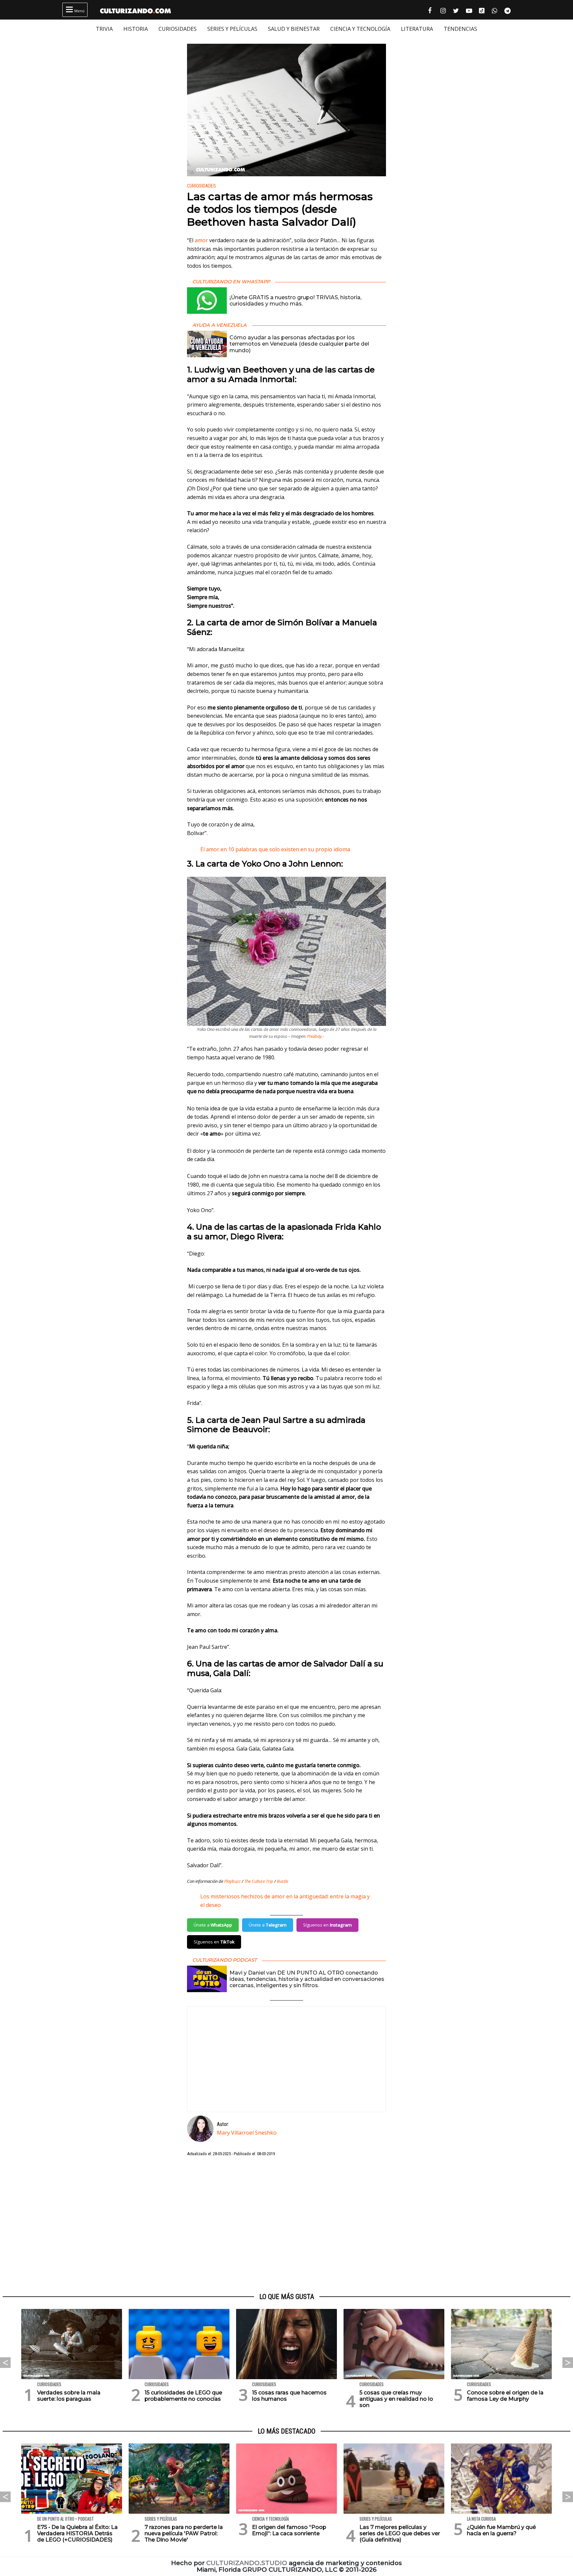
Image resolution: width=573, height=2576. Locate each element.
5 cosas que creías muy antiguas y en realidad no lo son (396, 2399)
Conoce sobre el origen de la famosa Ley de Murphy (505, 2396)
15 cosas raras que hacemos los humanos (289, 2396)
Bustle (283, 1881)
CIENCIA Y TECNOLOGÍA (360, 29)
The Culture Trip (259, 1881)
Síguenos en (327, 1925)
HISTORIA (136, 29)
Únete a (213, 1925)
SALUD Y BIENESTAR (294, 29)
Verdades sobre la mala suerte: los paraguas (69, 2396)
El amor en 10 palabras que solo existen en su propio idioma (275, 849)
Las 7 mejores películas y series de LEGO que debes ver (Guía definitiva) (400, 2533)
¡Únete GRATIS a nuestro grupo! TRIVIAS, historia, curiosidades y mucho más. (295, 301)
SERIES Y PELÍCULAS (232, 29)
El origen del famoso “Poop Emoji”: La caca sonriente (289, 2530)
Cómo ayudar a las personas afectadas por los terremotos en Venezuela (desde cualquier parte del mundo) (299, 344)
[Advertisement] (286, 2225)
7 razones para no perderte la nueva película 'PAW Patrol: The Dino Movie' (184, 2533)
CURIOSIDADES (178, 29)
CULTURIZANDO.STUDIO (247, 2563)
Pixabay (314, 1036)
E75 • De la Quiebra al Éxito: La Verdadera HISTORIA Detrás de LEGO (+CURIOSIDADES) (77, 2533)
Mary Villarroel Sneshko (247, 2133)
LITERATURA (417, 29)
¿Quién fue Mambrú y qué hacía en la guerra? (501, 2530)
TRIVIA (104, 29)
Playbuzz (232, 1881)
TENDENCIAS (460, 29)
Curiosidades (201, 186)
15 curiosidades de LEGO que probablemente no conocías (183, 2396)
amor (201, 240)
